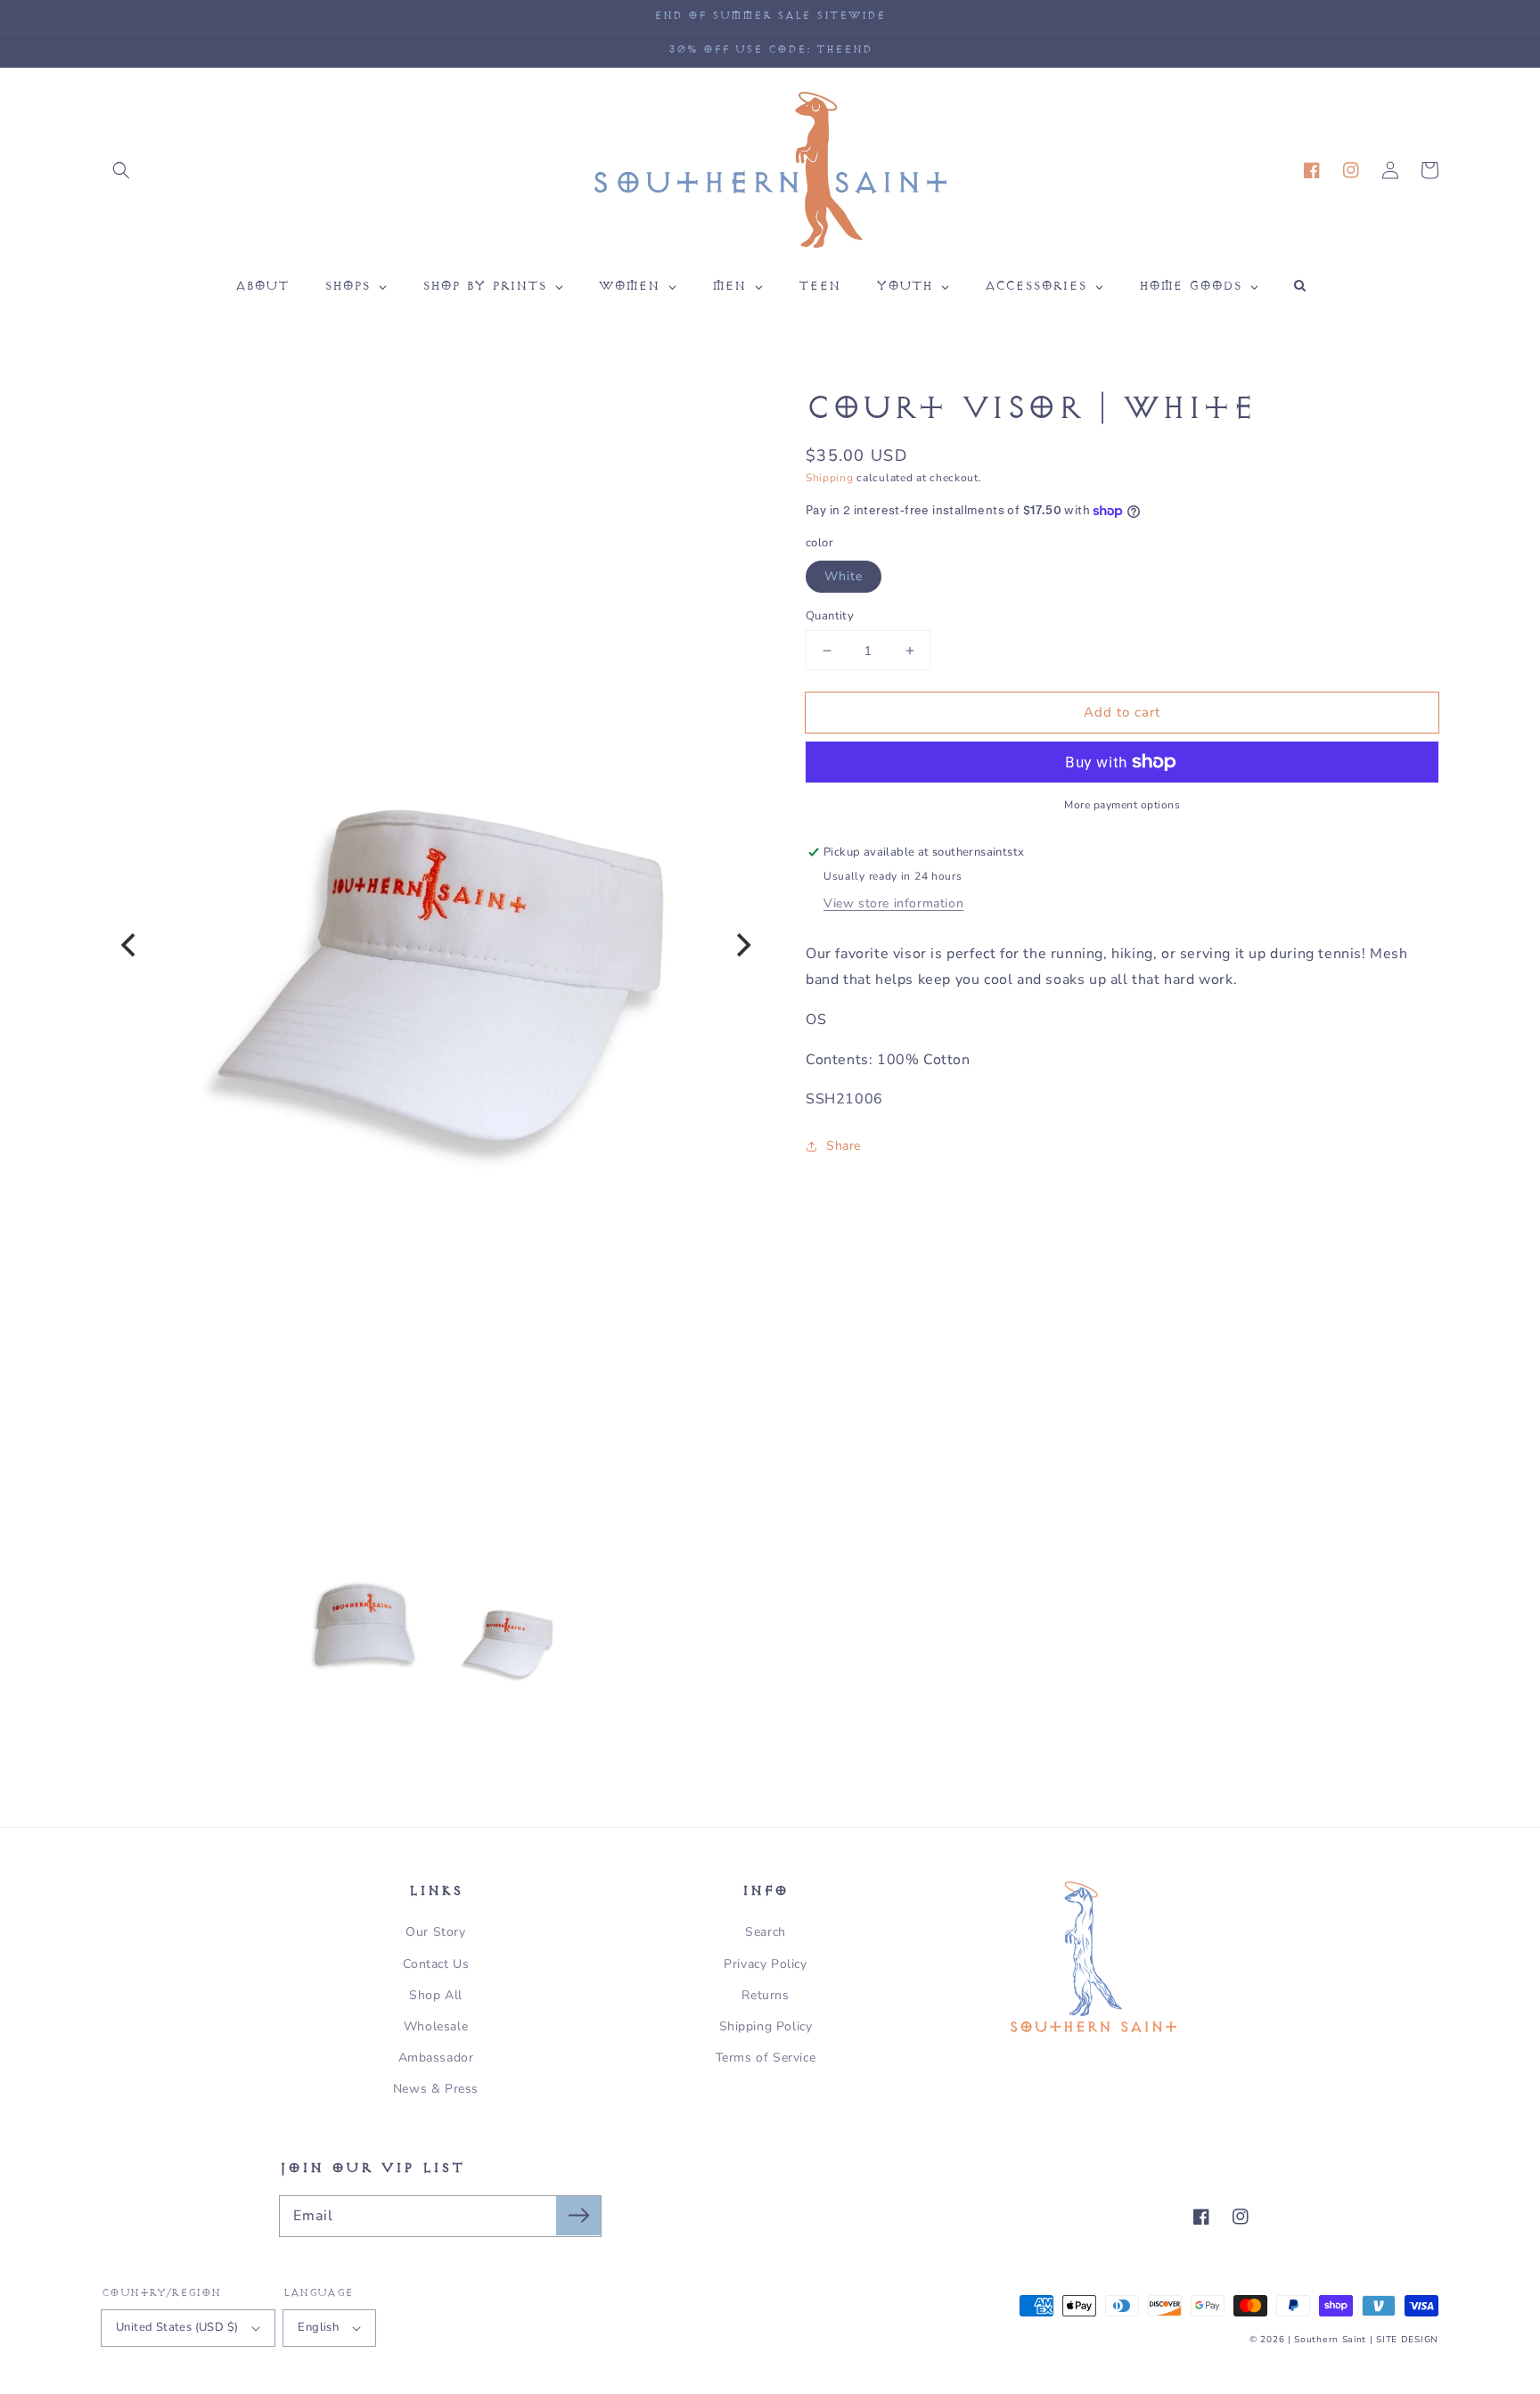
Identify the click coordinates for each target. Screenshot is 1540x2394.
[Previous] (130, 946)
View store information (893, 903)
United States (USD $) (177, 2327)
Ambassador (436, 2058)
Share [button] (844, 1146)
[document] (436, 946)
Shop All (436, 1995)
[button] (121, 170)
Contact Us (436, 1964)
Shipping (830, 478)
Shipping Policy (766, 2026)
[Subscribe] (578, 2216)
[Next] (741, 946)
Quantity (830, 616)
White (844, 576)
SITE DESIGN (1407, 2340)
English (318, 2327)
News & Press (436, 2089)
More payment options (1122, 805)
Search (766, 1932)
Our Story (435, 1932)
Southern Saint (1330, 2340)
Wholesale (436, 2026)
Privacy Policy (765, 1964)
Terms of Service (766, 2058)
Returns (765, 1995)
